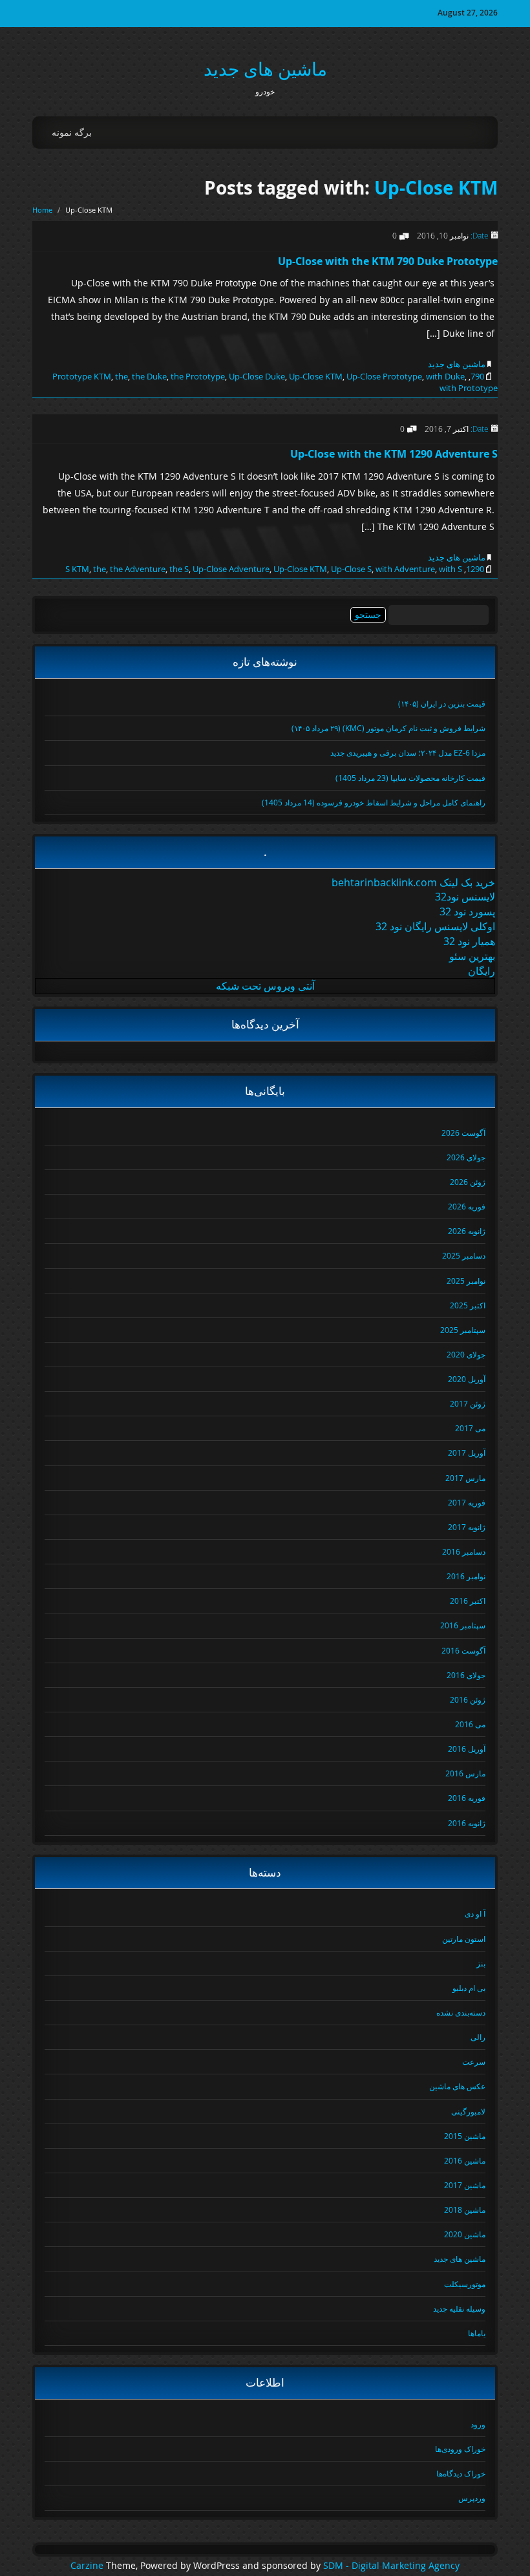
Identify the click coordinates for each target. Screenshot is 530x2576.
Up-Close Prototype (384, 376)
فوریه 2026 (467, 1206)
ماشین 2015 (465, 2136)
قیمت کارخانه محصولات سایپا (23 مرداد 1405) (410, 778)
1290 (475, 569)
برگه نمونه (72, 132)
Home (42, 210)
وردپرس (472, 2498)
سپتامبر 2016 (463, 1625)
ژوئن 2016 (468, 1699)
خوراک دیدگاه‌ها (461, 2473)
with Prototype (469, 388)
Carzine (88, 2566)
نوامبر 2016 (466, 1576)
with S (450, 569)
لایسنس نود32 (465, 897)
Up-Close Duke (257, 376)
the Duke (149, 376)
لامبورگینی (468, 2111)
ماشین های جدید (265, 69)
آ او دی (475, 1913)
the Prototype (198, 376)
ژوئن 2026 (468, 1182)
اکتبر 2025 (468, 1305)
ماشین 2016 (465, 2160)
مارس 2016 (465, 1773)
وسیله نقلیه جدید (459, 2308)
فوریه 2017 (467, 1502)
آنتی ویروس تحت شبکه (265, 986)
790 (477, 376)
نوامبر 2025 (466, 1281)
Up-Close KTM (436, 188)
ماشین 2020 (465, 2234)
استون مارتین (464, 1939)
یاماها (477, 2333)
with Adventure (405, 569)
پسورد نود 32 (467, 911)
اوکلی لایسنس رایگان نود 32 (435, 926)
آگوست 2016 (463, 1650)
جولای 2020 (466, 1354)
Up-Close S (351, 569)
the (122, 376)
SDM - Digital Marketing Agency (391, 2566)
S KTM (77, 569)
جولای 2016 (466, 1675)
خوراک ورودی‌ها (460, 2449)
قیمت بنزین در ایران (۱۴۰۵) (442, 703)
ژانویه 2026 (467, 1231)
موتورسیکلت (465, 2284)
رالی (478, 2037)
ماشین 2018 (465, 2209)
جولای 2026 (466, 1157)
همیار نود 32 (469, 941)
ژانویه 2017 (467, 1527)
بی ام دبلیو (469, 1988)
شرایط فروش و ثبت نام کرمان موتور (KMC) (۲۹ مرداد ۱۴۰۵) (388, 728)
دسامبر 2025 (464, 1255)
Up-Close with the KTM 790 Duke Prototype (388, 261)
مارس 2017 (465, 1478)
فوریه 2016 (467, 1798)
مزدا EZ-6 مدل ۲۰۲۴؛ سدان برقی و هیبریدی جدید (408, 752)
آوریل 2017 (467, 1453)
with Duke (445, 376)
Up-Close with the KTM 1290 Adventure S (394, 454)
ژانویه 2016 (467, 1823)
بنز (481, 1963)
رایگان (482, 971)
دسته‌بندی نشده (461, 2012)
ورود (478, 2424)
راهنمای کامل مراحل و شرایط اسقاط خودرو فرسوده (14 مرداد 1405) (374, 802)
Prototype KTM (82, 376)
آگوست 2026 (463, 1133)
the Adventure (138, 569)
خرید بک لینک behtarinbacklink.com (413, 882)
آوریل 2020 (467, 1379)
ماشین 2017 (465, 2185)
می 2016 (470, 1724)
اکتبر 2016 (468, 1601)
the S (179, 569)
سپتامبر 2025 (463, 1330)
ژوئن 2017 (468, 1403)
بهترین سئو (472, 956)
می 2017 (470, 1428)
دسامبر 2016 (464, 1551)
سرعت (474, 2061)
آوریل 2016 (467, 1749)
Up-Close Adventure (231, 569)
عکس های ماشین (457, 2086)
